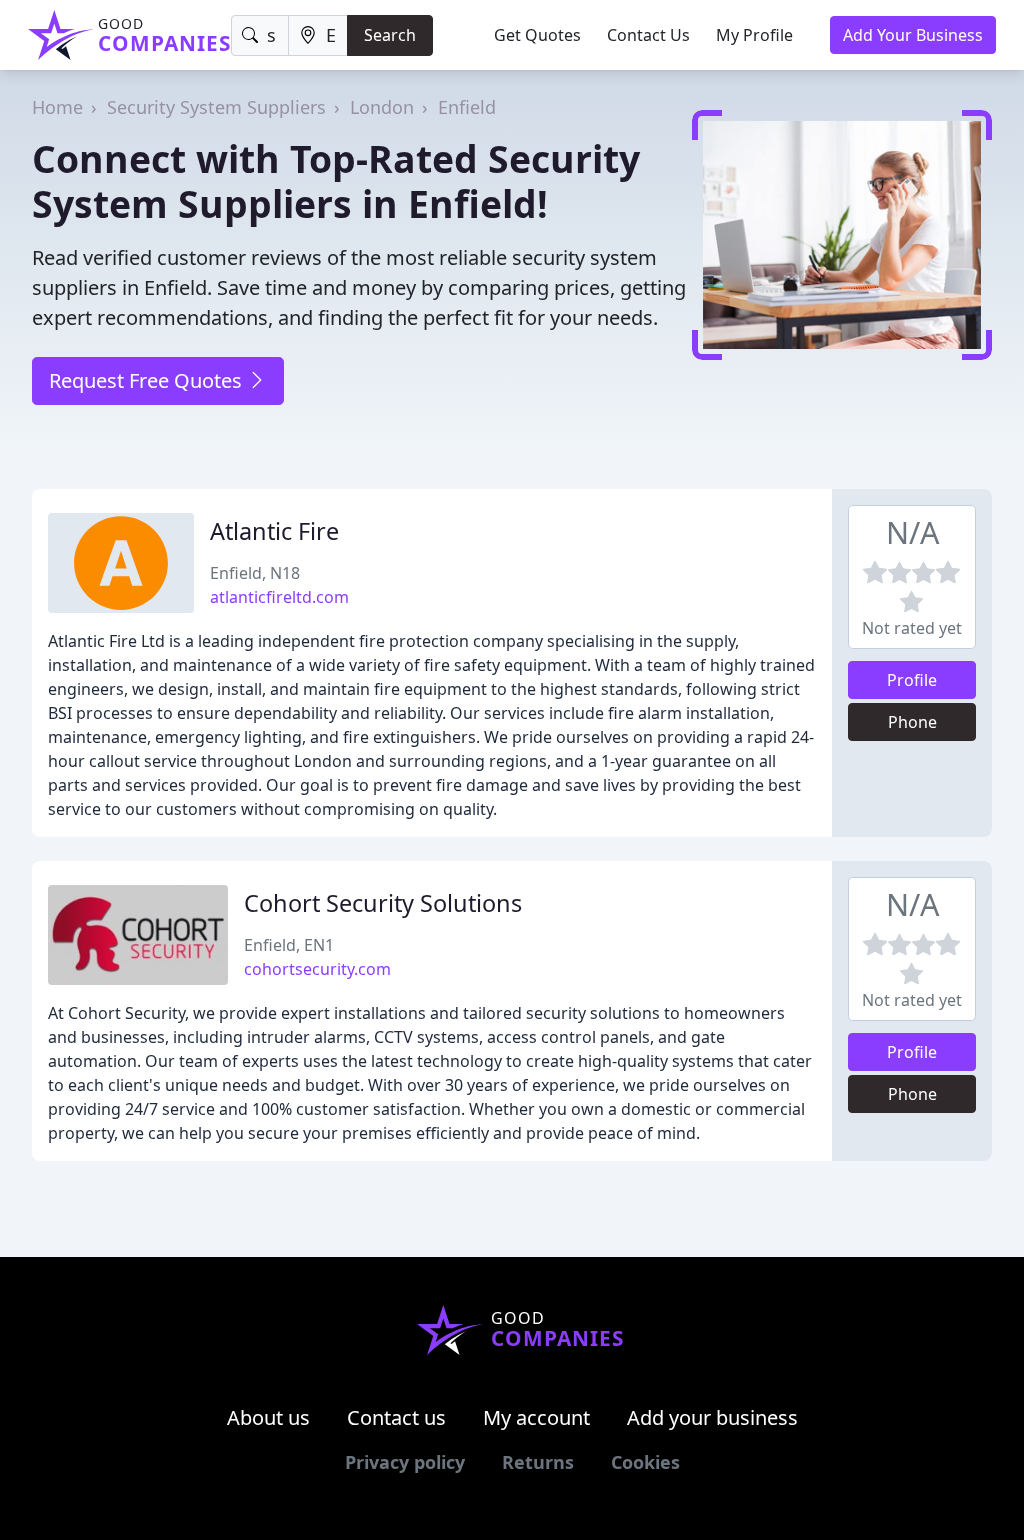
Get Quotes (537, 35)
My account (536, 1417)
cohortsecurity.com (317, 969)
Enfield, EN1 (289, 945)
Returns (538, 1462)
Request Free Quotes (148, 380)
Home (57, 107)
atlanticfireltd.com (279, 597)
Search (390, 35)
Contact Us (648, 35)
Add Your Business (913, 35)
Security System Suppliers (216, 107)
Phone (912, 722)
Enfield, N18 (255, 573)
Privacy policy (405, 1462)
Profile (912, 680)
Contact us (396, 1417)
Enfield (467, 107)
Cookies (645, 1462)
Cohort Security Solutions (383, 903)
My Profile (754, 35)
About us (268, 1417)
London (382, 107)
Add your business (712, 1417)
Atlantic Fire (274, 531)
